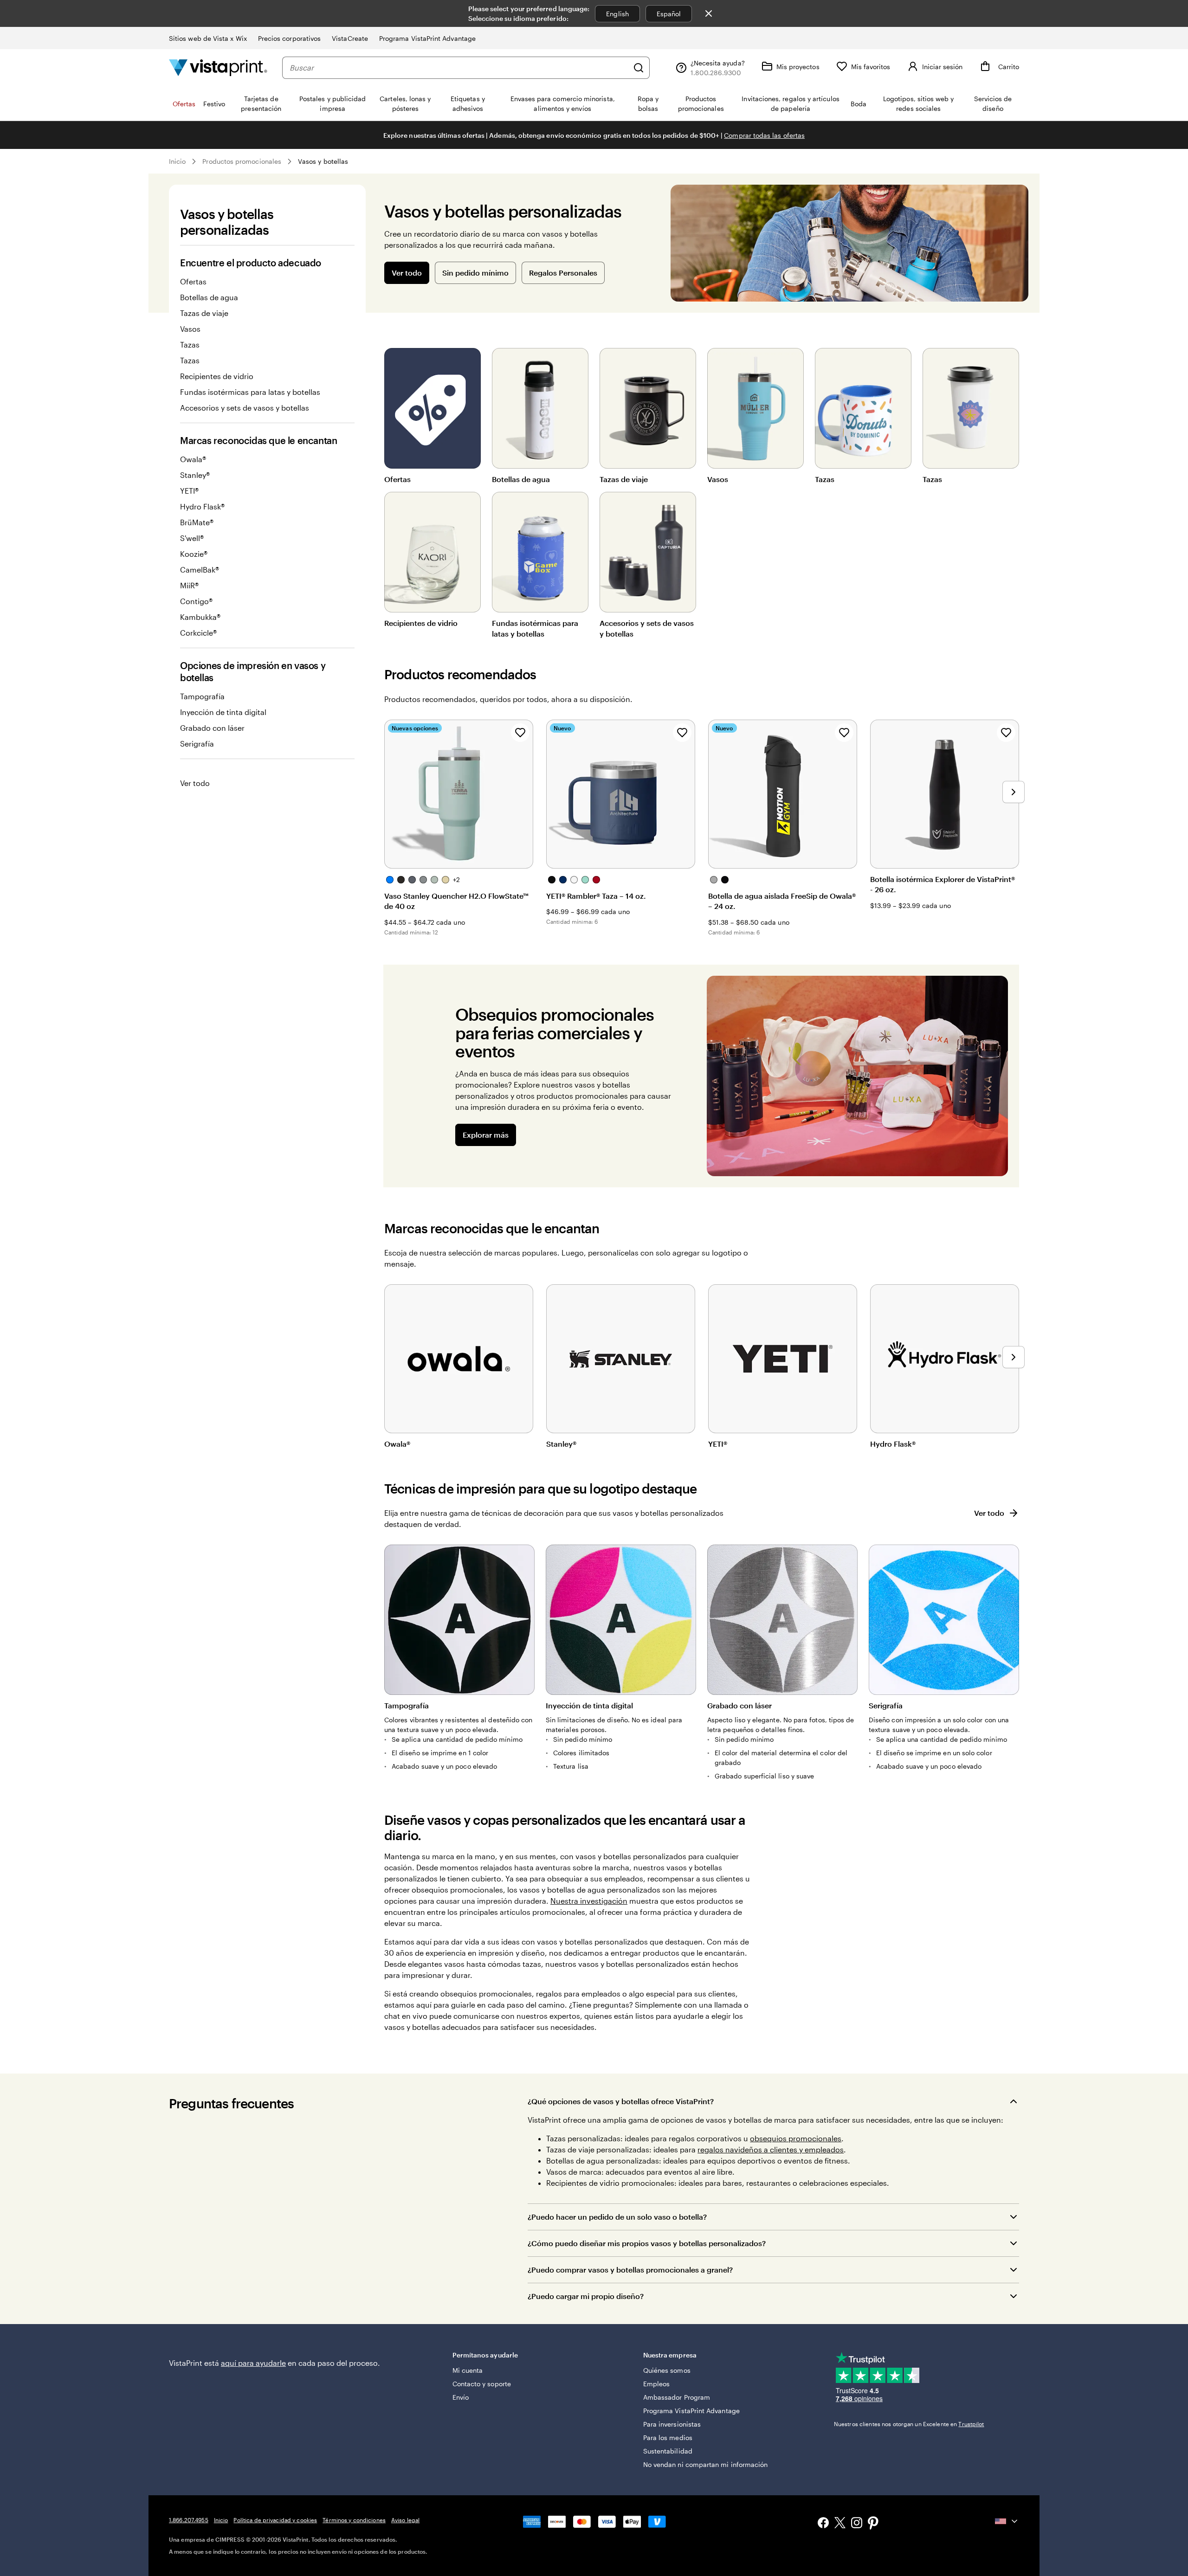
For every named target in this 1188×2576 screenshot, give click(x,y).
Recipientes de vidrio (217, 376)
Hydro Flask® (202, 506)
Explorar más (486, 1135)
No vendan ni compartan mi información (706, 2464)
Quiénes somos (667, 2370)
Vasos (190, 329)
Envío (461, 2397)
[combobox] (459, 68)
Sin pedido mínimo (475, 273)
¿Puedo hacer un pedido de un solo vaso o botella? (617, 2217)
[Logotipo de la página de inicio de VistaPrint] (218, 68)
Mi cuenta (468, 2370)
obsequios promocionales (796, 2138)
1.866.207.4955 (189, 2520)
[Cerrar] (709, 13)
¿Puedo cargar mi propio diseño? (586, 2296)
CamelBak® (200, 570)
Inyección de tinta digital (223, 712)
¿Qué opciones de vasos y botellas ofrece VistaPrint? (621, 2101)
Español (669, 14)
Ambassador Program (677, 2397)
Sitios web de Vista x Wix (208, 38)
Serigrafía (197, 744)
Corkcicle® (198, 633)
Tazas (190, 345)
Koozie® (194, 554)
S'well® (192, 538)
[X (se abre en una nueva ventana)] (840, 2524)
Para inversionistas (672, 2424)
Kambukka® (200, 617)
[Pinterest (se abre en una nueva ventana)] (873, 2524)
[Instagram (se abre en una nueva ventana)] (857, 2524)
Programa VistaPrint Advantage (427, 38)
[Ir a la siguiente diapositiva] (1014, 792)
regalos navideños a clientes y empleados (771, 2149)
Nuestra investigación (589, 1901)
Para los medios (668, 2438)
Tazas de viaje (204, 313)
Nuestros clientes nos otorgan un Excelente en (909, 2424)
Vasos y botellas (323, 161)
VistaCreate (350, 38)
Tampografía (202, 696)
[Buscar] (639, 68)
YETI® (189, 491)
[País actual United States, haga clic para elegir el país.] (1007, 2521)
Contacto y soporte (482, 2384)
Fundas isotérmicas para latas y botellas (250, 392)
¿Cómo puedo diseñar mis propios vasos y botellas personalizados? (647, 2243)
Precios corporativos (289, 38)
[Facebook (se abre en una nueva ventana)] (823, 2524)
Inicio (177, 161)
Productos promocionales (242, 161)
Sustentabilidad (668, 2451)
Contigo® (196, 601)
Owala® (193, 459)
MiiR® (189, 585)
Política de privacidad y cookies (275, 2520)
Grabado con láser (212, 728)
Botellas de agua (209, 297)
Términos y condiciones (354, 2520)
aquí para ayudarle (253, 2363)
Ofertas (193, 281)
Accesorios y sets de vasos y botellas (245, 408)
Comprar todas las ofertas (764, 135)
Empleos (657, 2384)
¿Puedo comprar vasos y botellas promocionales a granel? (630, 2270)
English (617, 14)
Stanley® (195, 475)
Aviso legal (405, 2520)
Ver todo (195, 783)
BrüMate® (197, 522)
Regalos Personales (563, 273)
